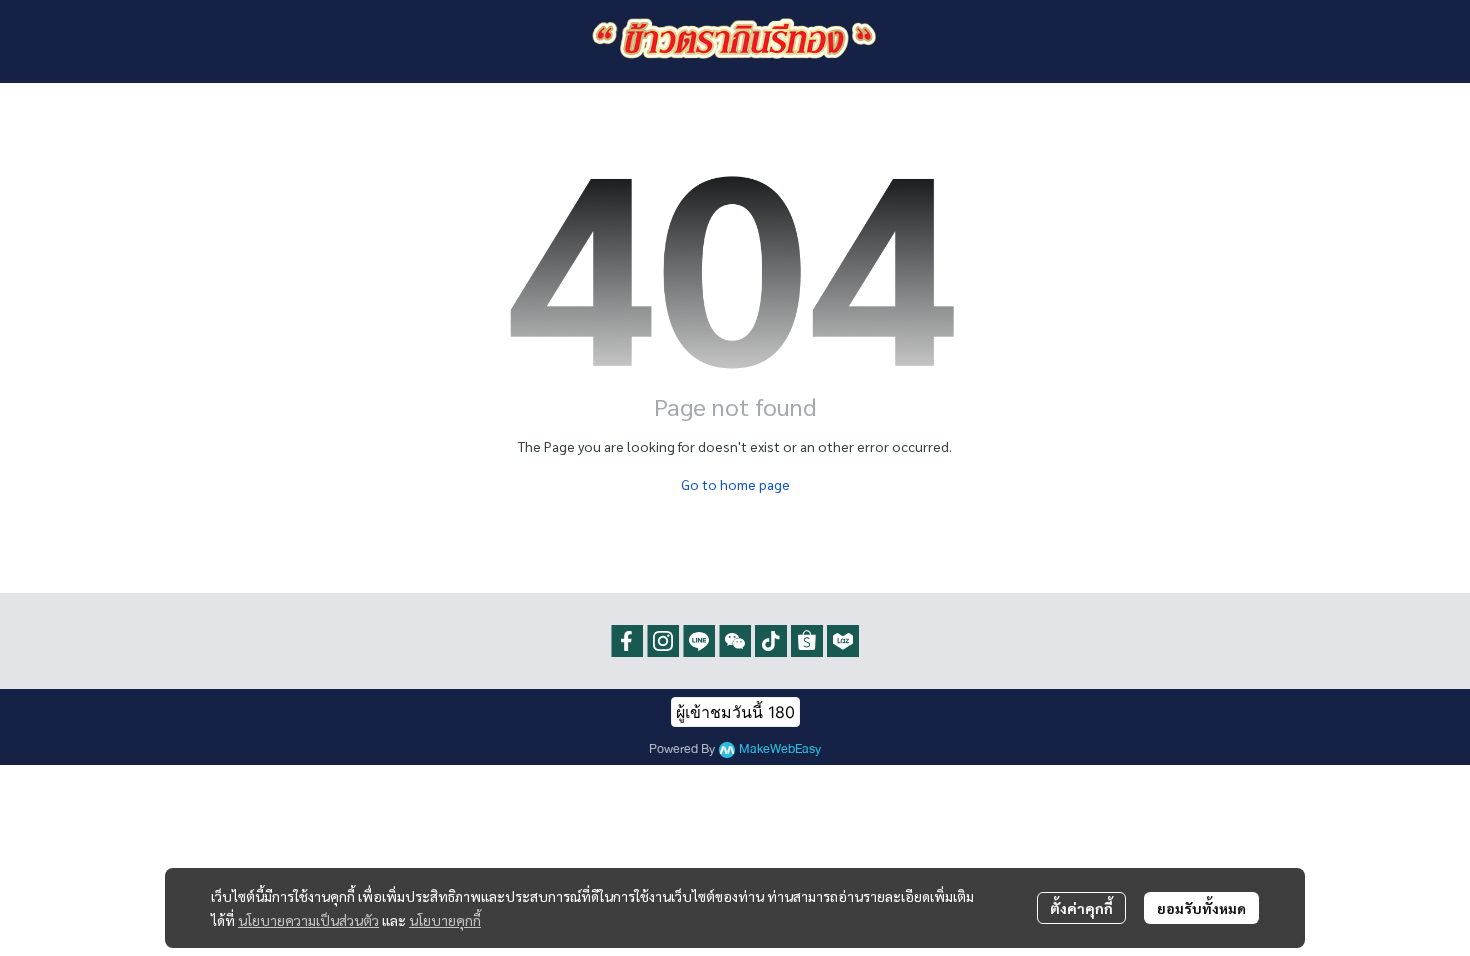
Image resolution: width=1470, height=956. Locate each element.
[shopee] (807, 641)
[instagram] (663, 641)
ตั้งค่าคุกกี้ (1081, 908)
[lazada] (843, 641)
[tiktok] (771, 641)
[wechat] (735, 641)
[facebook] (627, 641)
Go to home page (735, 484)
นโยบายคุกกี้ (445, 920)
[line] (699, 641)
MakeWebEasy (780, 749)
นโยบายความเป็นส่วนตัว (308, 920)
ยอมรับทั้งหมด (1201, 908)
